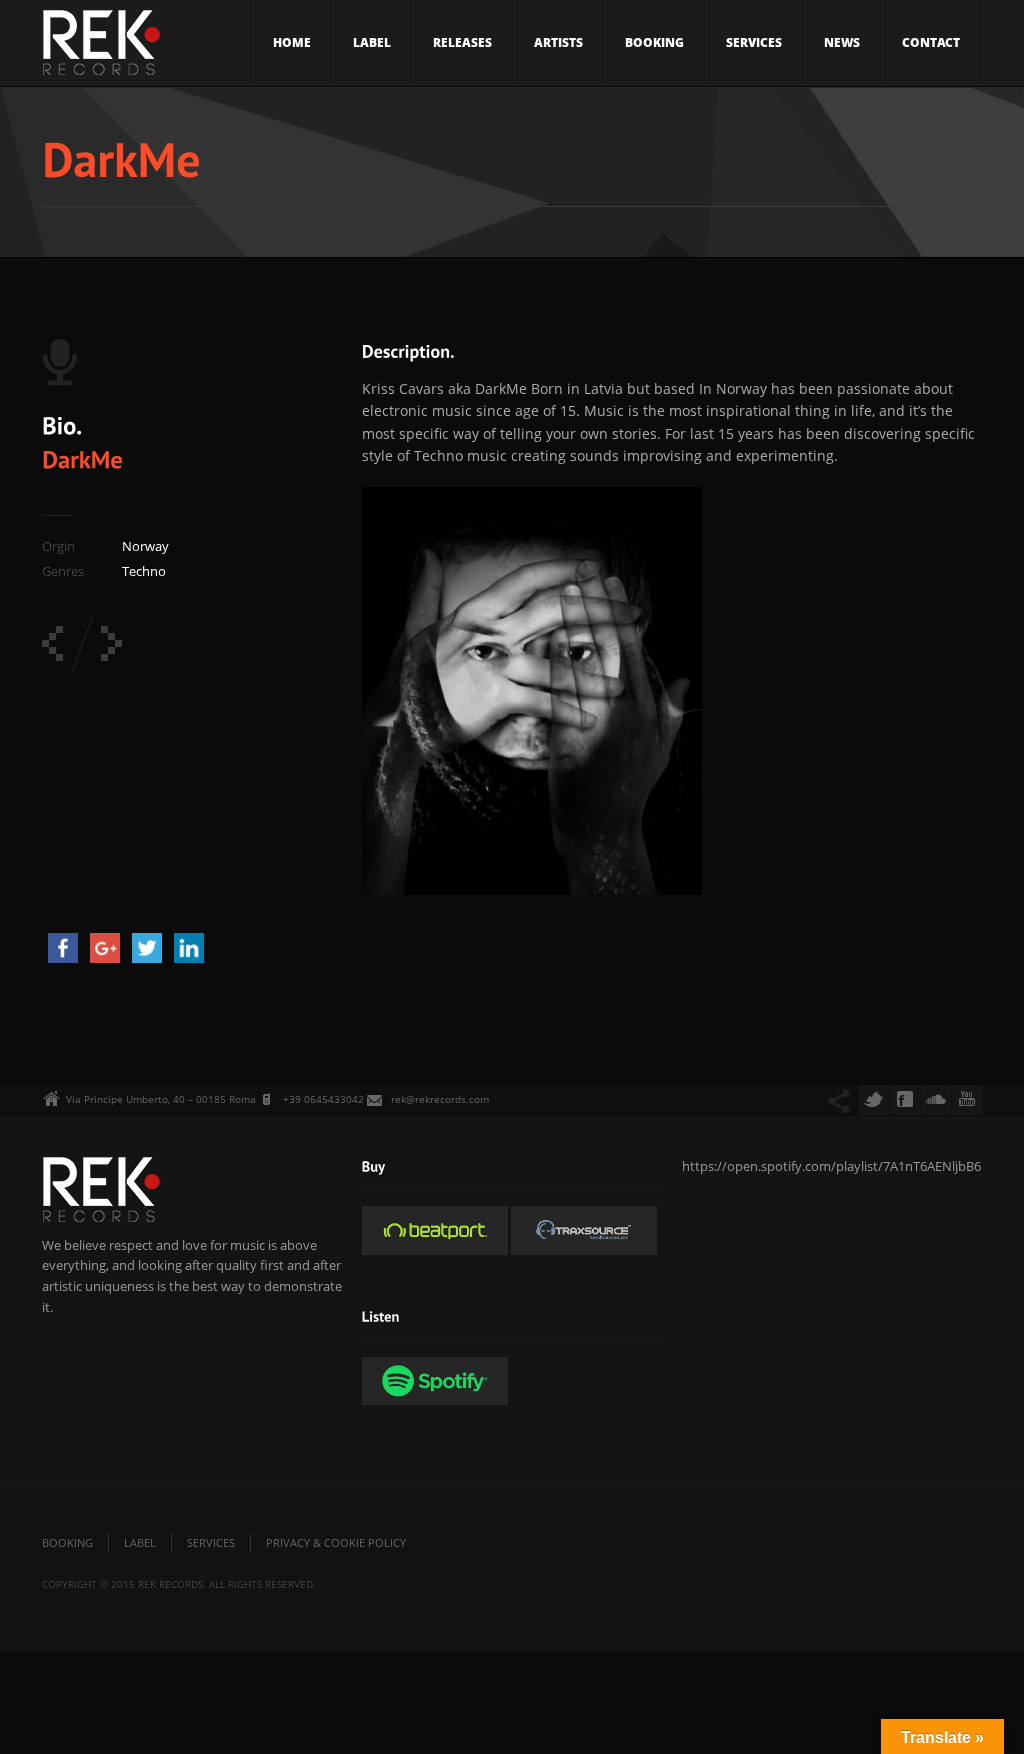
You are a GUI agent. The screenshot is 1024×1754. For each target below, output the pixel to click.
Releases (462, 42)
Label (372, 42)
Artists (558, 42)
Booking (654, 42)
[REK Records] (101, 48)
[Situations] (52, 643)
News (842, 42)
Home (292, 42)
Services (754, 42)
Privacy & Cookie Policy (336, 1542)
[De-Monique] (111, 643)
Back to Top (964, 60)
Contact (931, 42)
